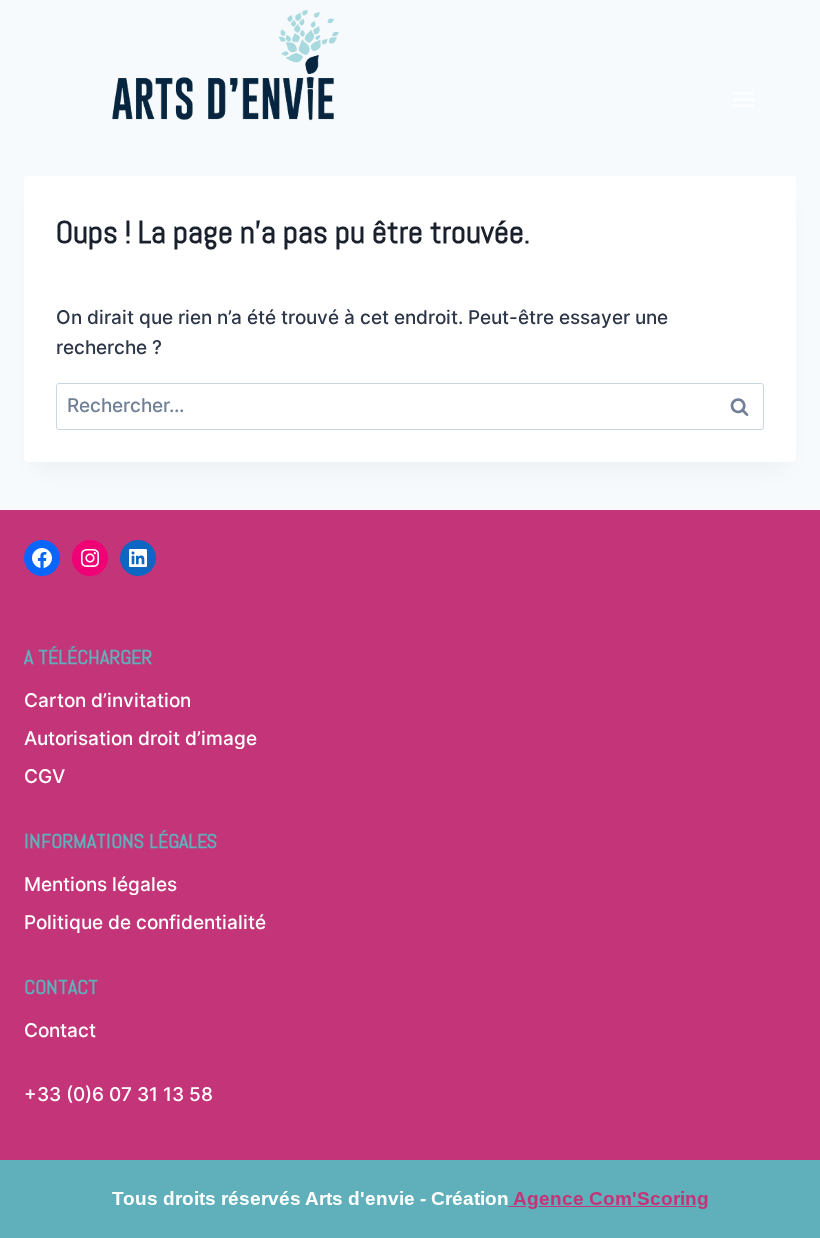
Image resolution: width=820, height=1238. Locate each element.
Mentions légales (100, 884)
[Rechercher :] (410, 405)
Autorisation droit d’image (140, 738)
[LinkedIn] (138, 558)
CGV (44, 776)
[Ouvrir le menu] (743, 66)
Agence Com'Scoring (609, 1198)
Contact (60, 1030)
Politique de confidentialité (145, 922)
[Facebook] (42, 558)
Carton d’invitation (107, 700)
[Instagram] (90, 558)
